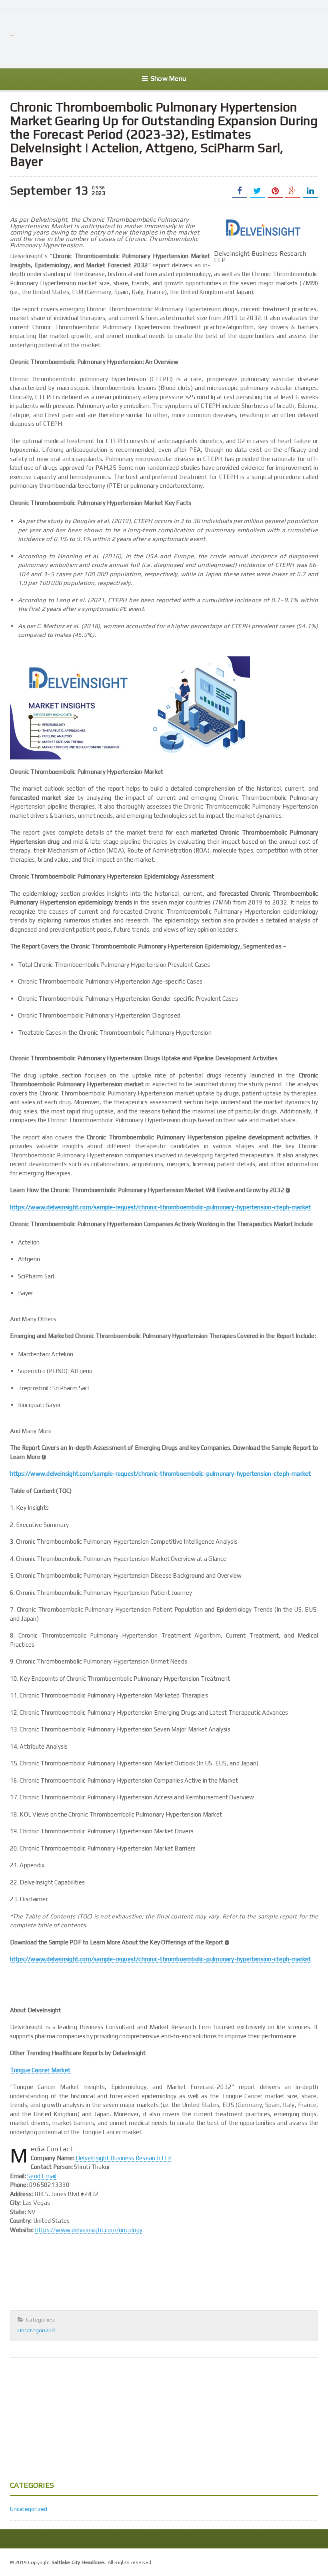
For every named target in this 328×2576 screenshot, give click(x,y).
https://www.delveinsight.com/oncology (89, 2230)
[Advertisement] (172, 38)
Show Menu (168, 79)
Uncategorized (36, 2330)
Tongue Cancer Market (40, 2070)
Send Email (42, 2176)
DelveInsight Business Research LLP (124, 2158)
